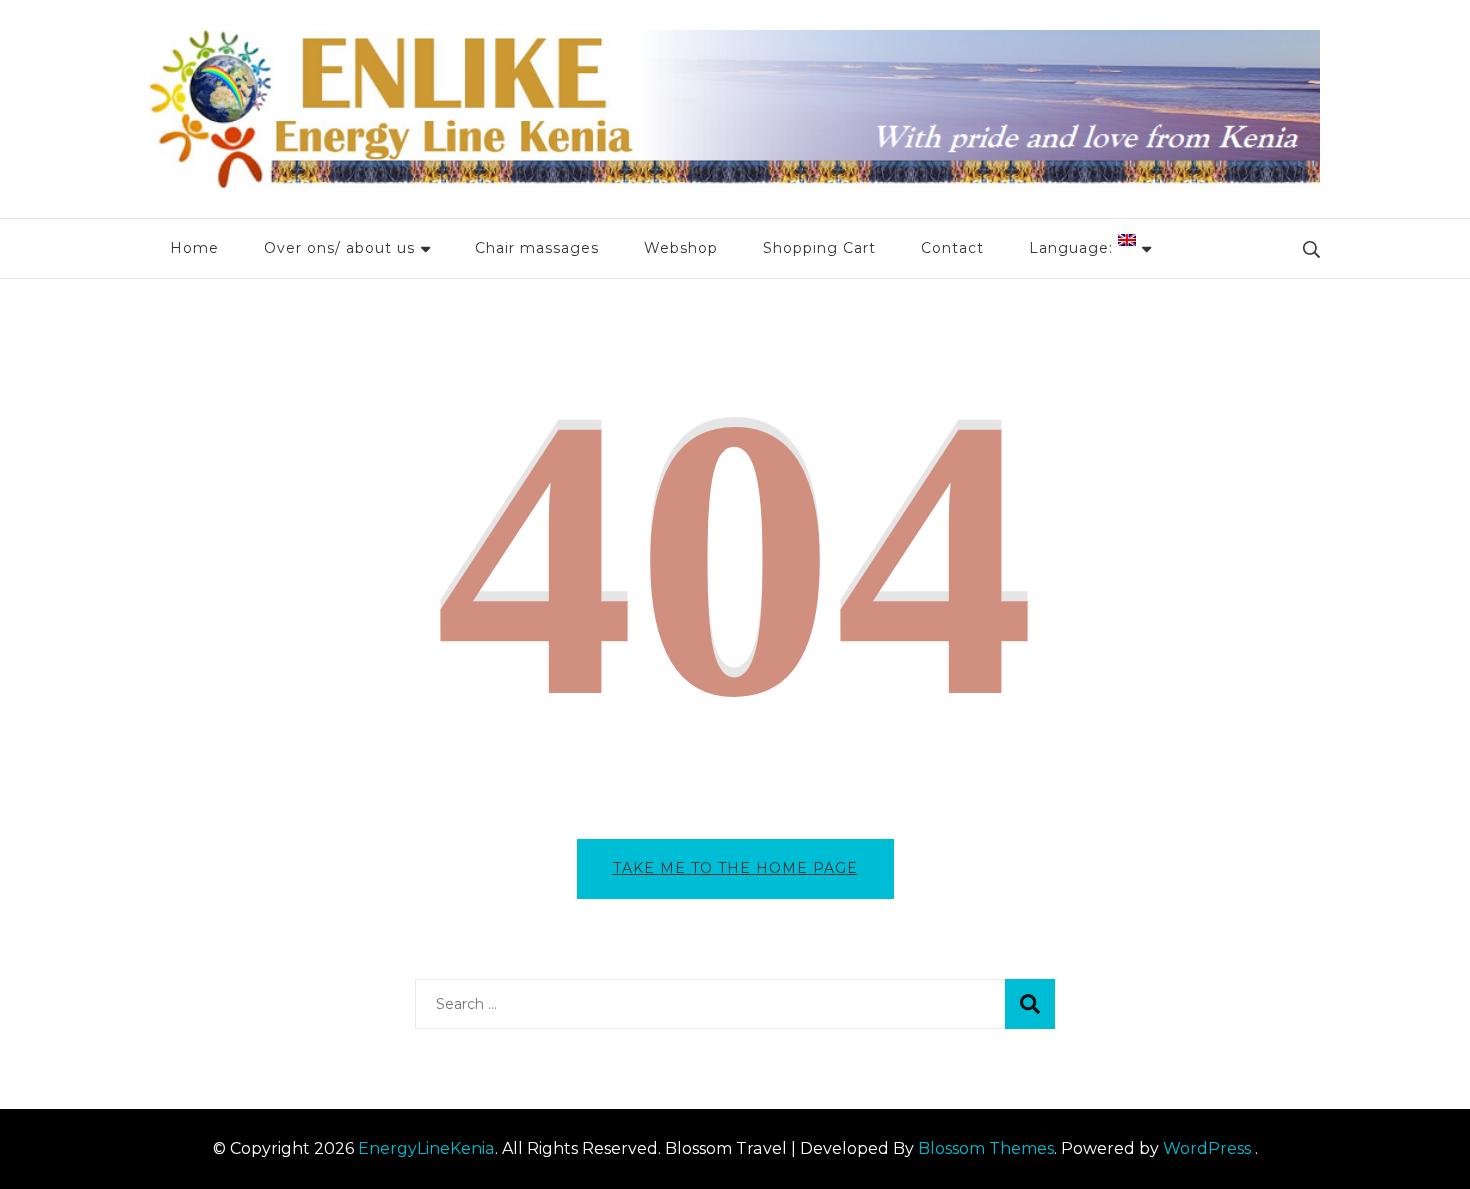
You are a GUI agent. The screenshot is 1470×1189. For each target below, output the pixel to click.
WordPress (1207, 1148)
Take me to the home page (735, 868)
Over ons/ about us (339, 248)
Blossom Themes (986, 1148)
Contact (952, 248)
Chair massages (537, 248)
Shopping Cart (819, 248)
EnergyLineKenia (426, 1148)
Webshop (681, 248)
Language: (1073, 248)
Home (194, 248)
